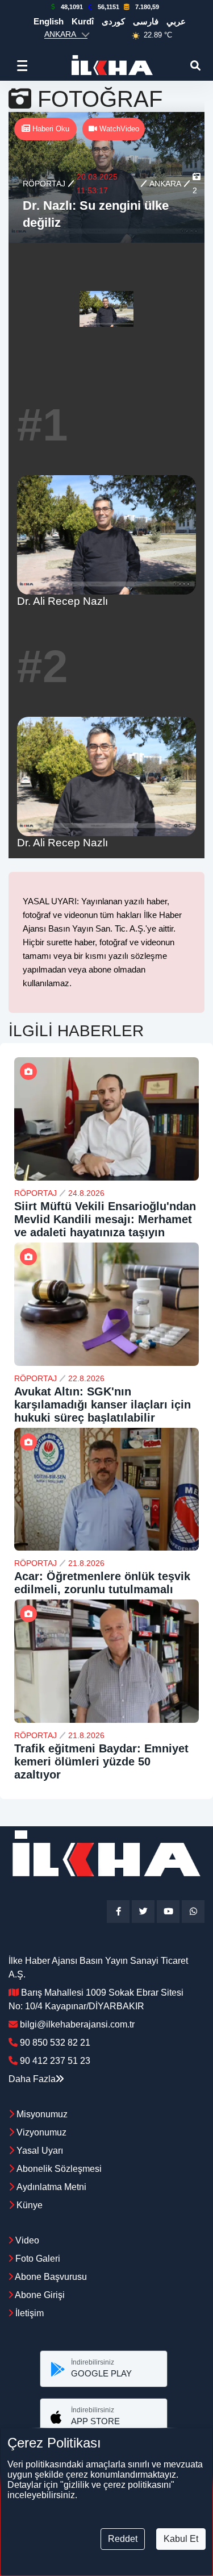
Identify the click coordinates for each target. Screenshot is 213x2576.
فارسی (146, 21)
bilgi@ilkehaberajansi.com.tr (77, 2024)
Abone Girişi (39, 2295)
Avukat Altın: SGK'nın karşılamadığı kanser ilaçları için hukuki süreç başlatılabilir (103, 1405)
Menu (25, 65)
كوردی (113, 21)
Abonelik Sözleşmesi (59, 2169)
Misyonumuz (42, 2114)
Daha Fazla (32, 2079)
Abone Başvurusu (50, 2277)
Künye (30, 2205)
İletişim (28, 2313)
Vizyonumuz (41, 2132)
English (49, 21)
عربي (176, 21)
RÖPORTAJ (44, 184)
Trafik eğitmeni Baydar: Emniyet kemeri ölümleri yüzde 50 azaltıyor (101, 1761)
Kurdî (83, 21)
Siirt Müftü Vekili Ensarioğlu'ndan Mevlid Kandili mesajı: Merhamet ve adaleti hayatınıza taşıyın (105, 1219)
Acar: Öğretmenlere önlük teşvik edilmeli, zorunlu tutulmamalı (102, 1583)
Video (26, 2240)
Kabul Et (181, 2539)
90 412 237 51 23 (55, 2061)
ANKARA (165, 184)
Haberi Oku (50, 129)
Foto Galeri (37, 2259)
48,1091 (72, 7)
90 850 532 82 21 (55, 2043)
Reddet (123, 2539)
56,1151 (108, 7)
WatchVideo (118, 129)
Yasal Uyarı (40, 2151)
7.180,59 (147, 7)
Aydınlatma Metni (51, 2187)
